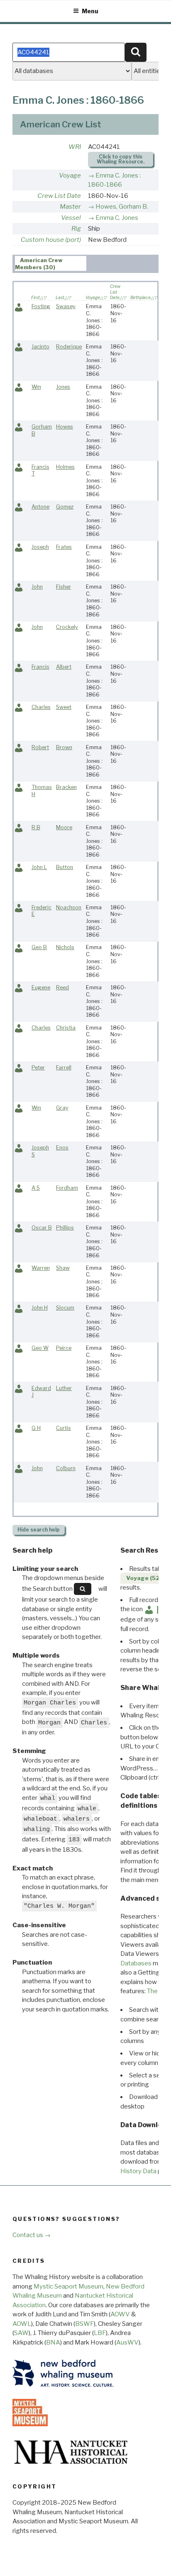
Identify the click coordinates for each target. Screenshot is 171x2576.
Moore (64, 827)
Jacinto (40, 347)
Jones (63, 387)
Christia (66, 1028)
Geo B (39, 947)
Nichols (65, 947)
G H (36, 1428)
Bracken (66, 787)
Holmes (65, 467)
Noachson (69, 907)
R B (36, 827)
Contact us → (32, 2235)
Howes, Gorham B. (122, 207)
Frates (64, 547)
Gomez (65, 507)
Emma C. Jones (117, 218)
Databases (136, 1963)
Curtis (64, 1428)
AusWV (127, 2342)
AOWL (22, 2324)
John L (39, 867)
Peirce (64, 1348)
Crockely (67, 627)
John (37, 587)
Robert (40, 747)
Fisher (64, 587)
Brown (64, 747)
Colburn (66, 1468)
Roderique (69, 347)
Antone (40, 507)
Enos (62, 1148)
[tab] (51, 263)
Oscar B (42, 1228)
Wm (36, 387)
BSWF (84, 2324)
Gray (62, 1108)
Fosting (41, 306)
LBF (100, 2333)
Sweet (64, 707)
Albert (64, 667)
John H (40, 1308)
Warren (41, 1268)
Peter (38, 1068)
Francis (40, 667)
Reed (62, 987)
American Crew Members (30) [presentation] (39, 264)
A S (36, 1188)
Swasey (66, 306)
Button (65, 867)
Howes (65, 427)
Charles (41, 707)
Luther (64, 1388)
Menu (90, 11)
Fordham (67, 1188)
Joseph (40, 547)
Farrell (64, 1068)
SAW (21, 2333)
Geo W (40, 1348)
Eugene (41, 987)
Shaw (63, 1268)
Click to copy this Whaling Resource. (121, 159)
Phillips (65, 1228)
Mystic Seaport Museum (68, 2286)
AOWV (120, 2314)
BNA (53, 2342)
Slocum (65, 1308)
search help (39, 1530)
